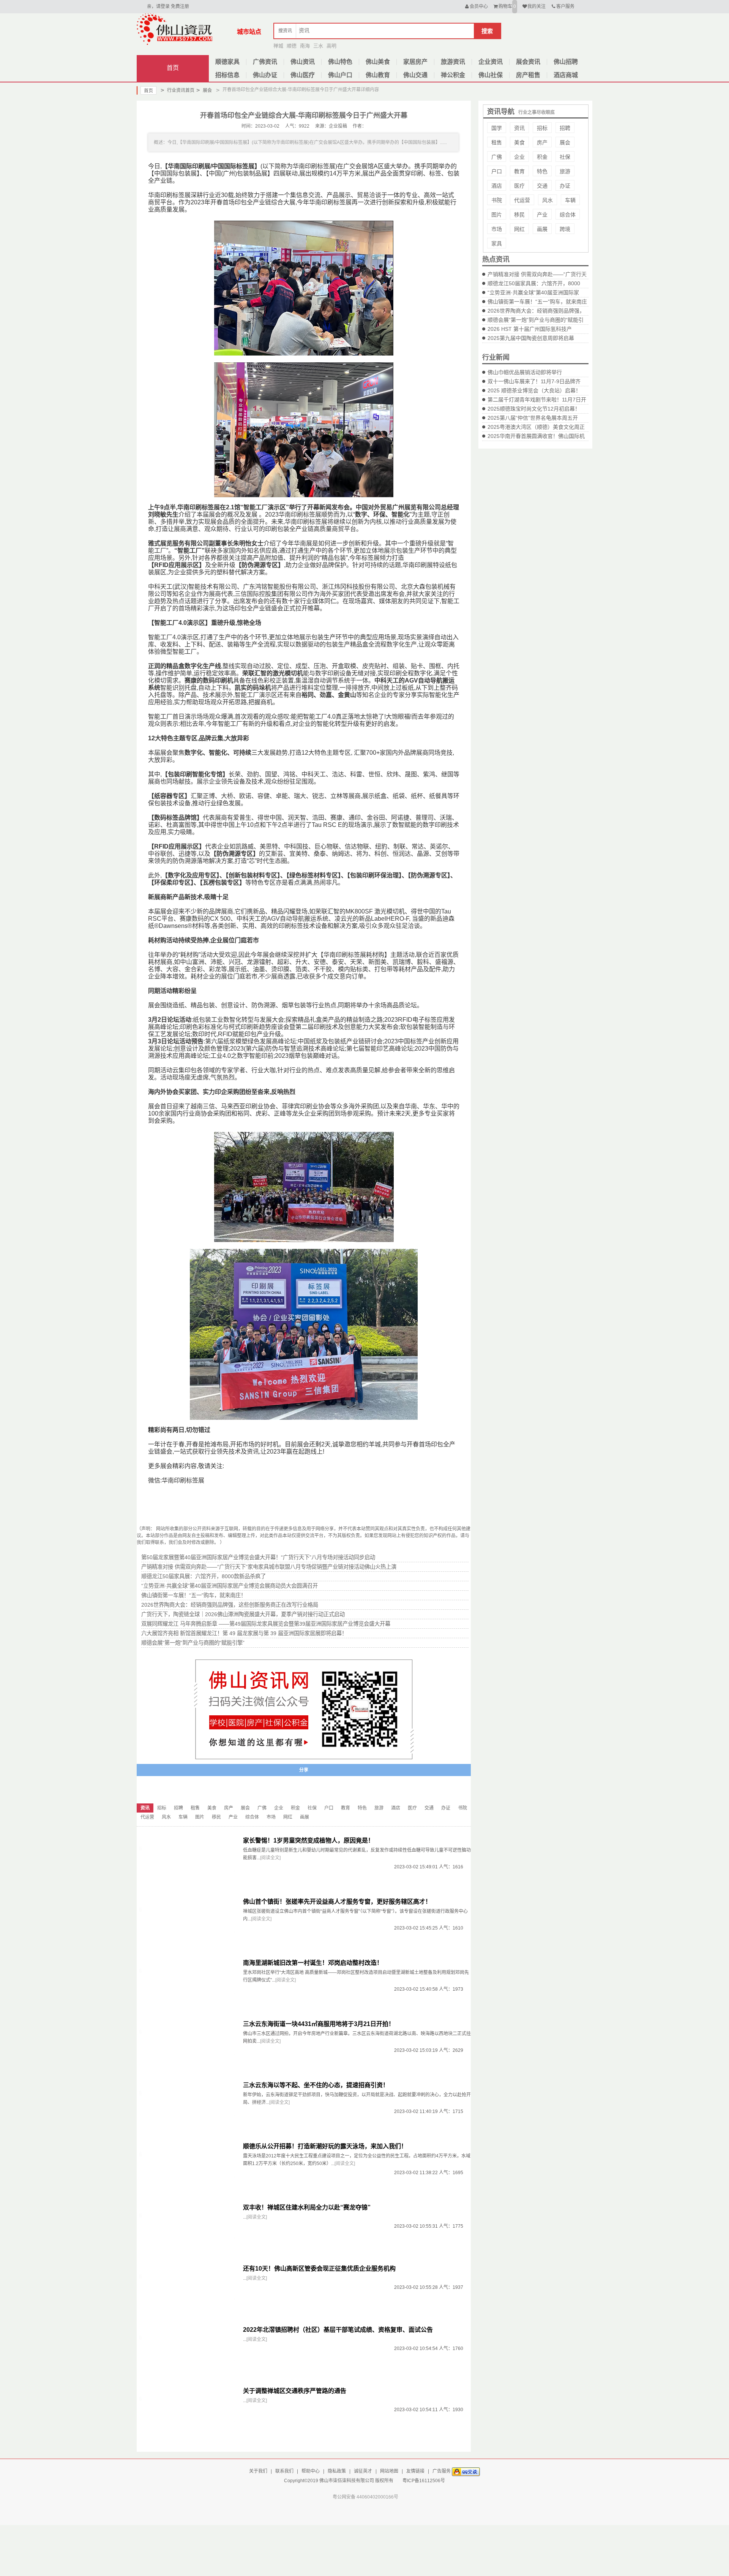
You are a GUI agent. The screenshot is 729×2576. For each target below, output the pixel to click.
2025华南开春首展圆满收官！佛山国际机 (536, 436)
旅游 (565, 171)
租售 (497, 142)
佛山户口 (340, 75)
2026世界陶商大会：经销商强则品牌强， (536, 311)
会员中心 (479, 6)
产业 (542, 215)
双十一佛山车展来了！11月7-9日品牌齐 (534, 381)
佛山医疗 (303, 75)
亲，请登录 (158, 6)
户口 (497, 171)
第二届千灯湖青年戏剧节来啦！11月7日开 (537, 400)
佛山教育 (378, 75)
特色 (542, 171)
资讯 (519, 128)
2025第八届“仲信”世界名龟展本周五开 (533, 418)
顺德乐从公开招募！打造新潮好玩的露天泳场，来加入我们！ (325, 2146)
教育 (519, 171)
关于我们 (258, 2471)
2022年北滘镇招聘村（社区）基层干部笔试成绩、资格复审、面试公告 (338, 2330)
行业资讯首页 (178, 90)
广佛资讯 (265, 62)
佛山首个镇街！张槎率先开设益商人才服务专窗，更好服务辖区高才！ (337, 1902)
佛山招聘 (566, 62)
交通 (542, 186)
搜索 (487, 31)
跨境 (565, 229)
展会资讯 (528, 62)
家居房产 (415, 62)
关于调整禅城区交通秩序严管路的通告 (295, 2391)
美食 (519, 142)
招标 (542, 128)
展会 (204, 90)
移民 (519, 215)
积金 (542, 157)
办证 (565, 186)
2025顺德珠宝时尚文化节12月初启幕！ (534, 409)
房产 (542, 142)
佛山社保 (491, 75)
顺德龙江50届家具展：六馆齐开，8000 (534, 283)
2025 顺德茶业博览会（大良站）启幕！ (534, 390)
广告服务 (442, 2471)
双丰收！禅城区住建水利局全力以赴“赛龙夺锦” (307, 2207)
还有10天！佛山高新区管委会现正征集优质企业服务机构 (319, 2269)
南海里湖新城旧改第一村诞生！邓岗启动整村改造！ (313, 1963)
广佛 (497, 157)
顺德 (292, 46)
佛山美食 (378, 62)
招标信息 (227, 75)
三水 (318, 46)
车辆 (570, 200)
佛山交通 (415, 75)
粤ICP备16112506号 (424, 2481)
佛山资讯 (303, 62)
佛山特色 (340, 62)
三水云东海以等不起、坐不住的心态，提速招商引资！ (316, 2085)
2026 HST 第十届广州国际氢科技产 (530, 329)
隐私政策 (337, 2471)
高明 (331, 46)
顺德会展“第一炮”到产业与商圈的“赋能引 (536, 320)
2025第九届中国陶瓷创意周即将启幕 (531, 338)
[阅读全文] (270, 1858)
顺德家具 (227, 62)
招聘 (565, 128)
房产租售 (528, 75)
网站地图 (389, 2471)
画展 (542, 229)
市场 (497, 229)
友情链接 (415, 2471)
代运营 (522, 200)
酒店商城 (566, 75)
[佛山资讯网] (175, 29)
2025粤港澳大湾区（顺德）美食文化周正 (536, 427)
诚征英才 (363, 2471)
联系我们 (284, 2471)
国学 (497, 128)
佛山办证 (265, 75)
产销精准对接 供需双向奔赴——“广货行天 (537, 274)
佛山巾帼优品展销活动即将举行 (525, 372)
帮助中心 (311, 2471)
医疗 (519, 186)
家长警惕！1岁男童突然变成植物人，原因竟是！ (308, 1840)
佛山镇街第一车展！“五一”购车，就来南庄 (537, 302)
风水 (548, 200)
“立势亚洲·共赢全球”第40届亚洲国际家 (533, 292)
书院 (497, 200)
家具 (497, 243)
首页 (173, 68)
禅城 (278, 46)
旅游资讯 (453, 62)
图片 (497, 215)
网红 (519, 229)
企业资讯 (491, 62)
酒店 (497, 186)
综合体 (568, 215)
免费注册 (180, 6)
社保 (565, 157)
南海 (305, 46)
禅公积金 (453, 75)
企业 (519, 157)
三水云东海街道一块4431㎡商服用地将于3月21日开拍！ (319, 2024)
